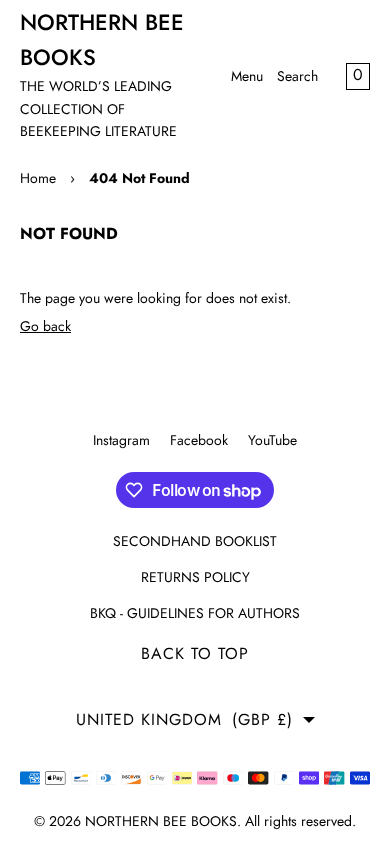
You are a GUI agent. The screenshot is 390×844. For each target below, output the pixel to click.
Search (297, 76)
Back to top (195, 653)
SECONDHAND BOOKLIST (195, 541)
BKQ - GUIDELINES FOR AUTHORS (195, 613)
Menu (247, 76)
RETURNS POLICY (195, 577)
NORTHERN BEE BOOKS (161, 821)
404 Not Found (139, 178)
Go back (45, 326)
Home (38, 178)
